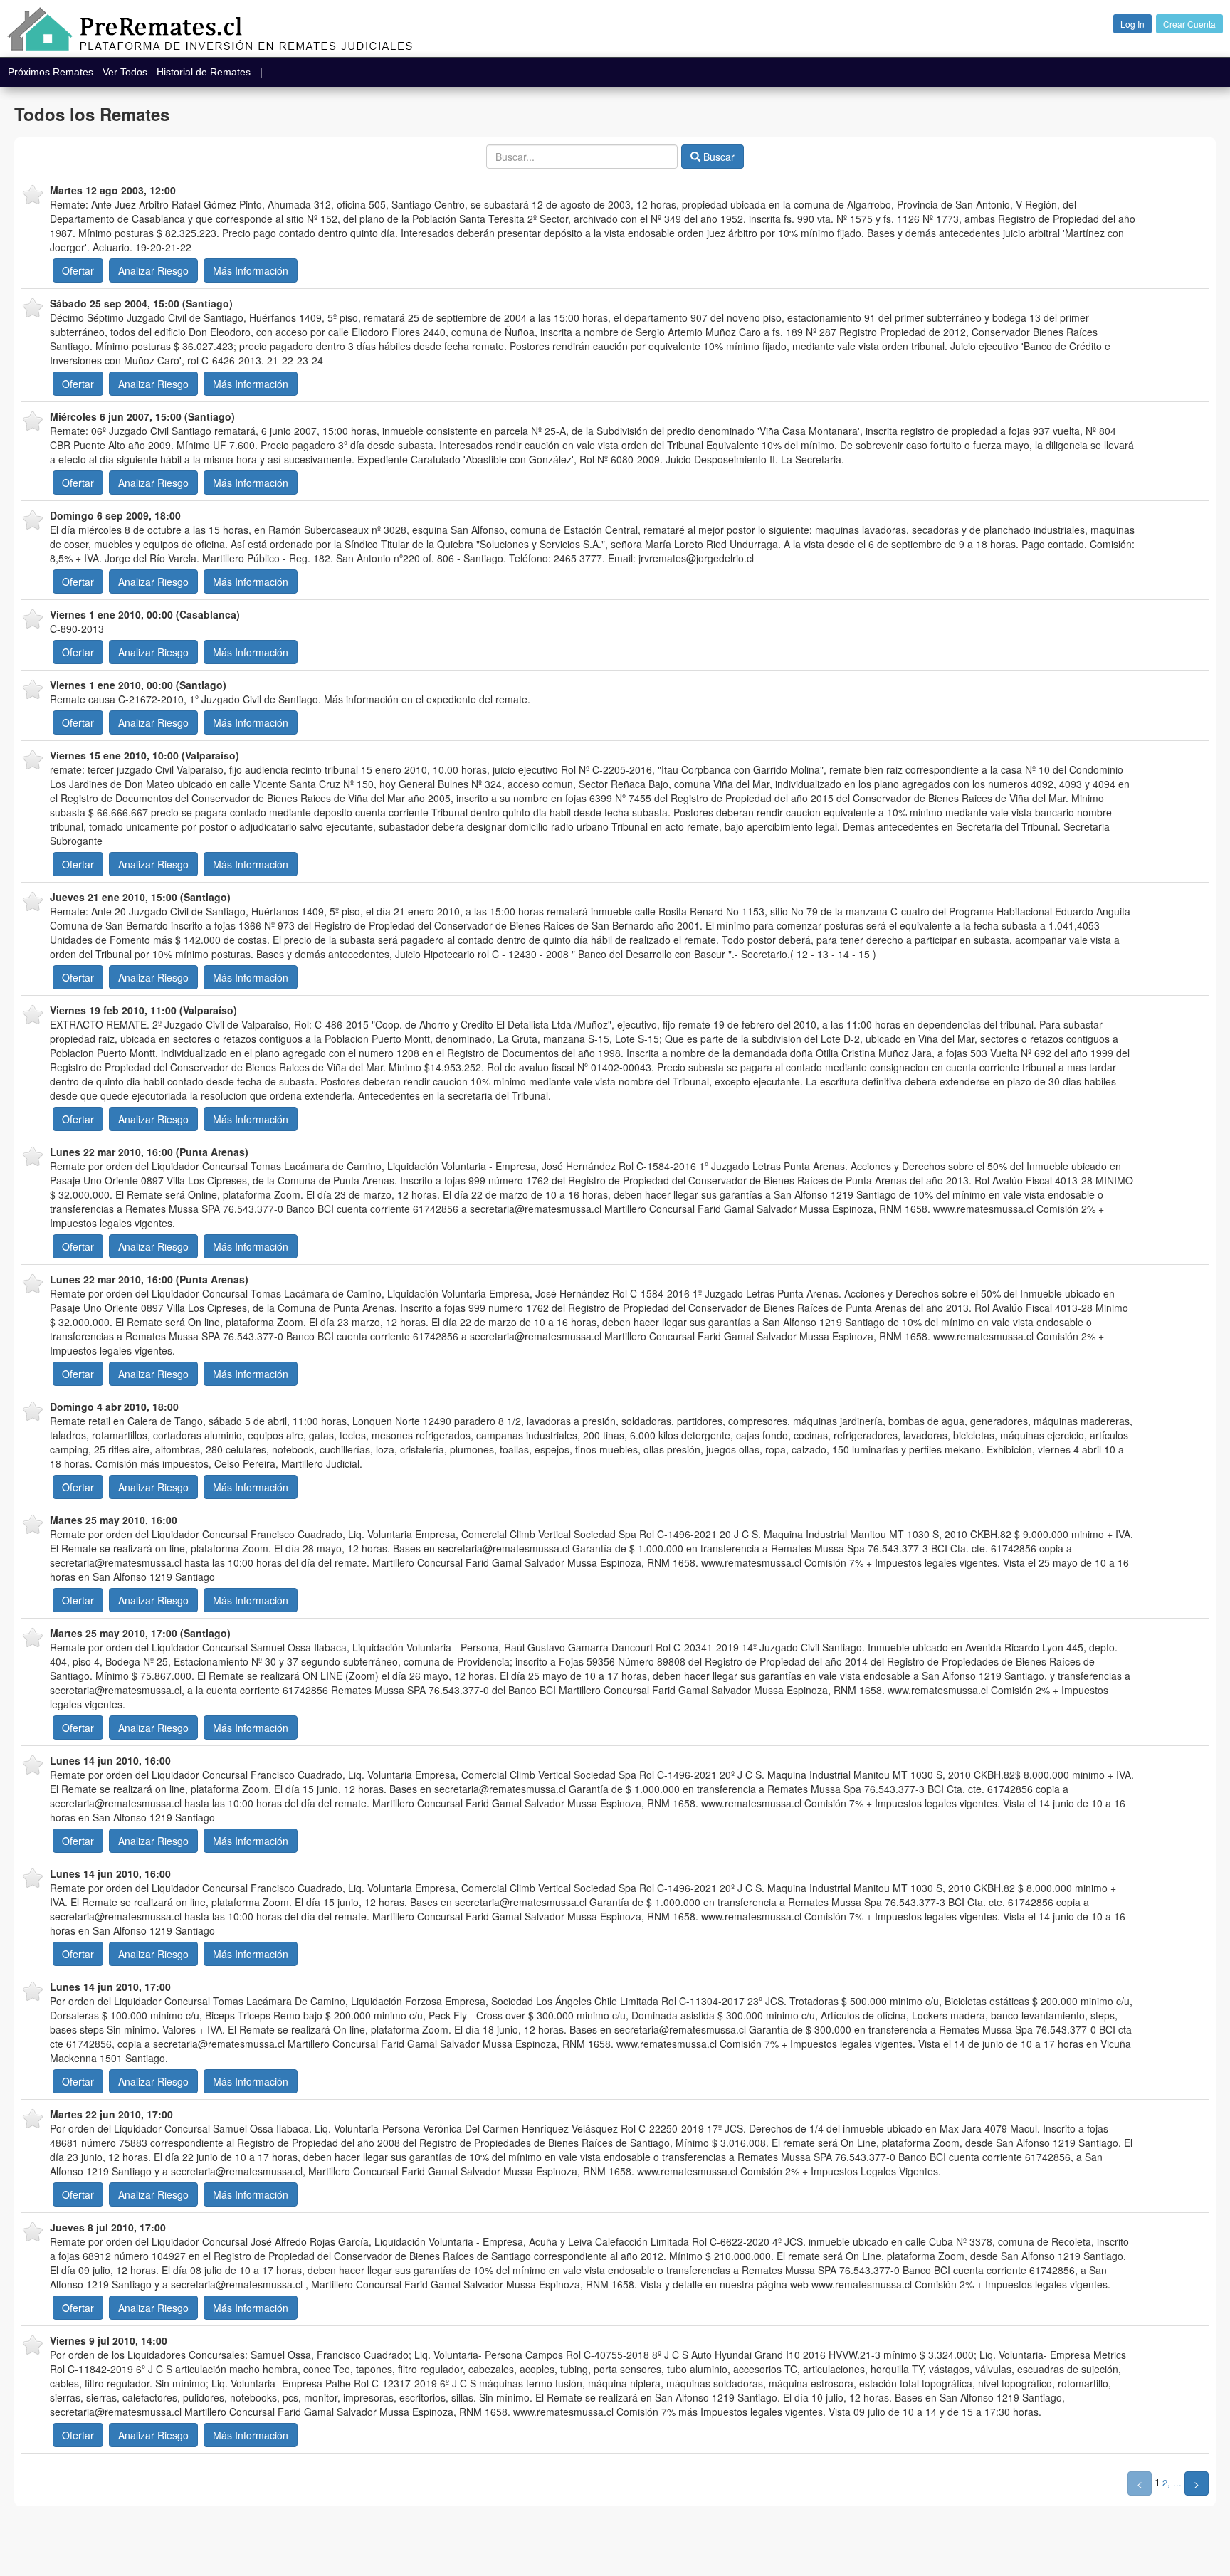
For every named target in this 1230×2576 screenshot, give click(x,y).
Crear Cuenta (1189, 24)
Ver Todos (129, 72)
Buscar (717, 157)
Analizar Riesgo (153, 270)
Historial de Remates (208, 72)
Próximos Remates (55, 72)
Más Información (251, 270)
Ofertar (78, 270)
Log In (1132, 24)
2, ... (1172, 2482)
